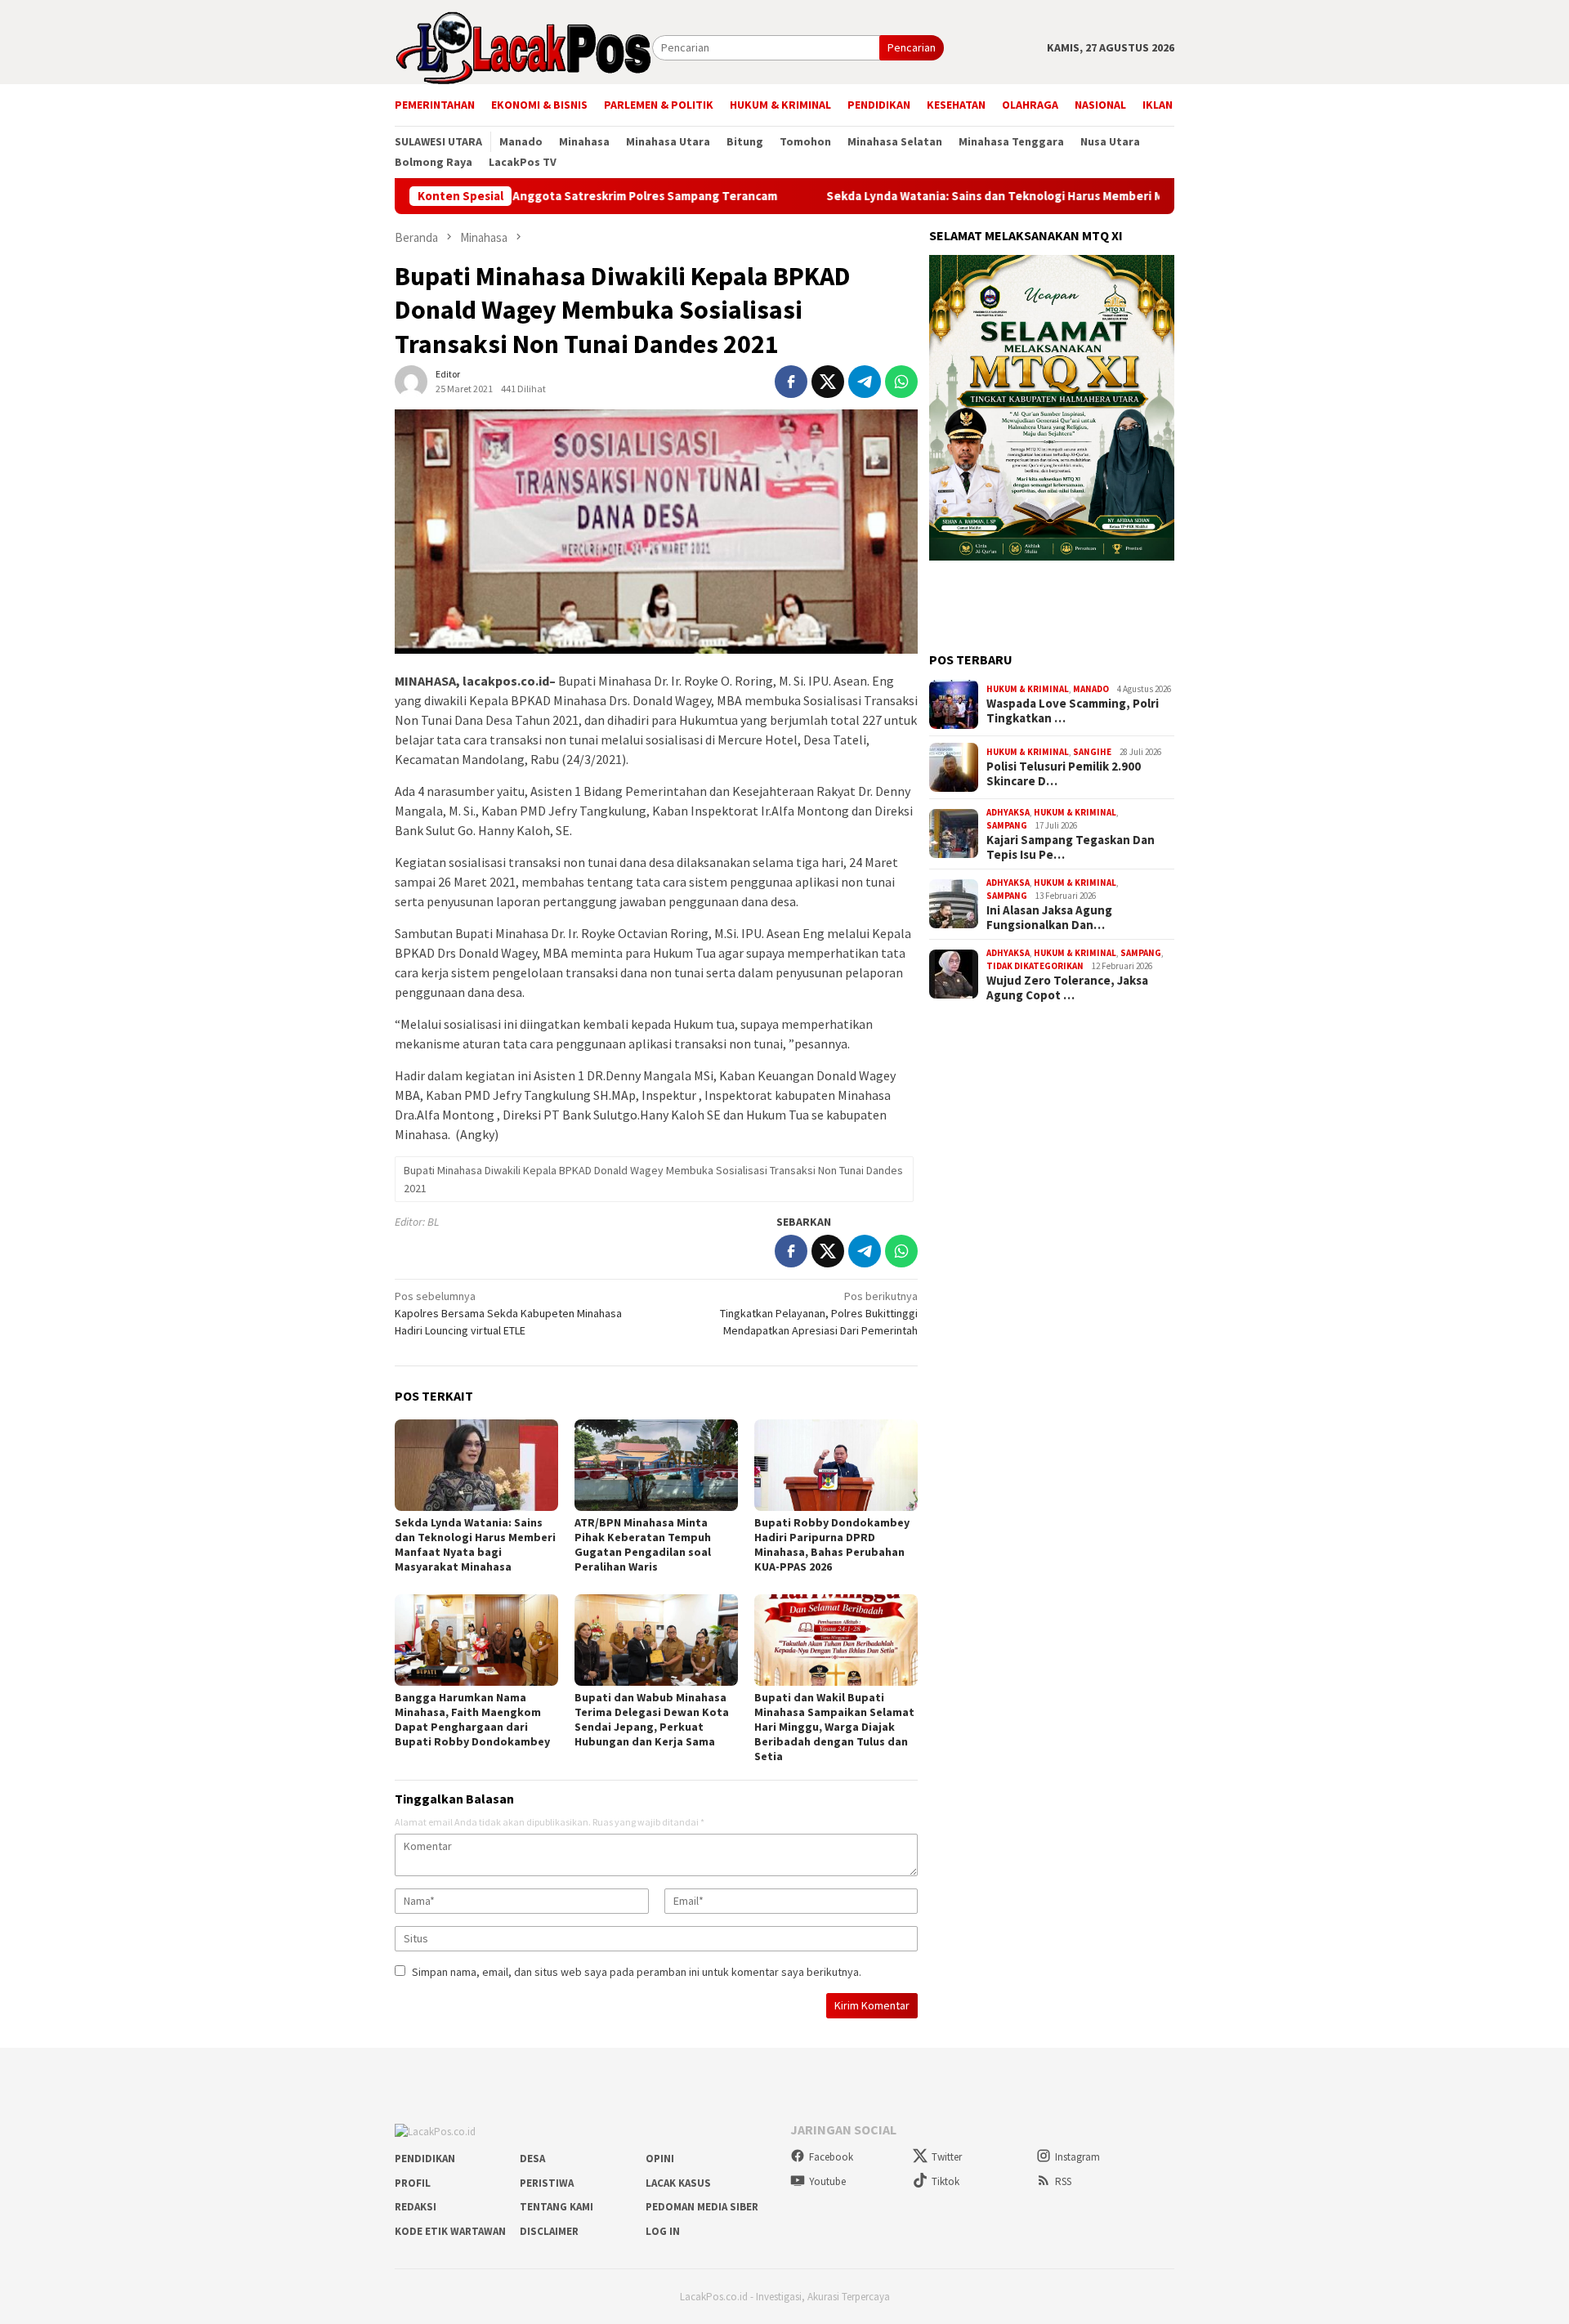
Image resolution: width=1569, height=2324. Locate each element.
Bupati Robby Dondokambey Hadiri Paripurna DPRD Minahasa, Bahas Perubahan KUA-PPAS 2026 (832, 1544)
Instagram (1077, 2157)
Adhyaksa (1008, 812)
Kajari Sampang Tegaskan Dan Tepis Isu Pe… (1071, 847)
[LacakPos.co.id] (523, 47)
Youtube (827, 2181)
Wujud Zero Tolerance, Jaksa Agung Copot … (1067, 988)
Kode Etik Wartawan (450, 2231)
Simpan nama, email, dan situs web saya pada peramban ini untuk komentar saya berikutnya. (637, 1972)
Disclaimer (549, 2231)
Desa (532, 2159)
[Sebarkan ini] (791, 382)
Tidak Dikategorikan (1035, 966)
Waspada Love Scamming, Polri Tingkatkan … (1073, 711)
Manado (1091, 689)
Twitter (947, 2157)
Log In (663, 2231)
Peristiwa (547, 2183)
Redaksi (416, 2207)
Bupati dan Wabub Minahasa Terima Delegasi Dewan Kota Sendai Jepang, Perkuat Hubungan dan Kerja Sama (652, 1719)
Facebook (831, 2157)
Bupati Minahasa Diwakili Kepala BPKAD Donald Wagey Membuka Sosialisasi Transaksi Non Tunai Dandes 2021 (653, 1179)
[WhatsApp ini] (901, 382)
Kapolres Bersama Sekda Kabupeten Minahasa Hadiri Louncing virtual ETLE (508, 1313)
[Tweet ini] (828, 382)
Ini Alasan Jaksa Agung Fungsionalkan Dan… (1049, 918)
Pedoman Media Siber (702, 2207)
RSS (1063, 2181)
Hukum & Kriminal (1028, 689)
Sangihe (1092, 752)
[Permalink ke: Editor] (411, 381)
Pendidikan (425, 2159)
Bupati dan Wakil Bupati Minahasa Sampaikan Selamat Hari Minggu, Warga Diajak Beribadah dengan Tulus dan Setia (834, 1727)
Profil (413, 2183)
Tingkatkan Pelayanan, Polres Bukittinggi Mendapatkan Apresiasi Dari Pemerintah (819, 1313)
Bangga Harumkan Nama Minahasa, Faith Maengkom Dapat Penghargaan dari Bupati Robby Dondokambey (472, 1719)
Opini (660, 2159)
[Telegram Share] (865, 382)
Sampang (1007, 825)
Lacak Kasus (678, 2183)
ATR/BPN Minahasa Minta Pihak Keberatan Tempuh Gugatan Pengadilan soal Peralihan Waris (643, 1544)
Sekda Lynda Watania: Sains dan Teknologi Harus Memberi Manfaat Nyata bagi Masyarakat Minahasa (997, 196)
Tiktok (945, 2181)
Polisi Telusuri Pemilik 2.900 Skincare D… (1064, 774)
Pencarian (912, 47)
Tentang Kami (557, 2207)
